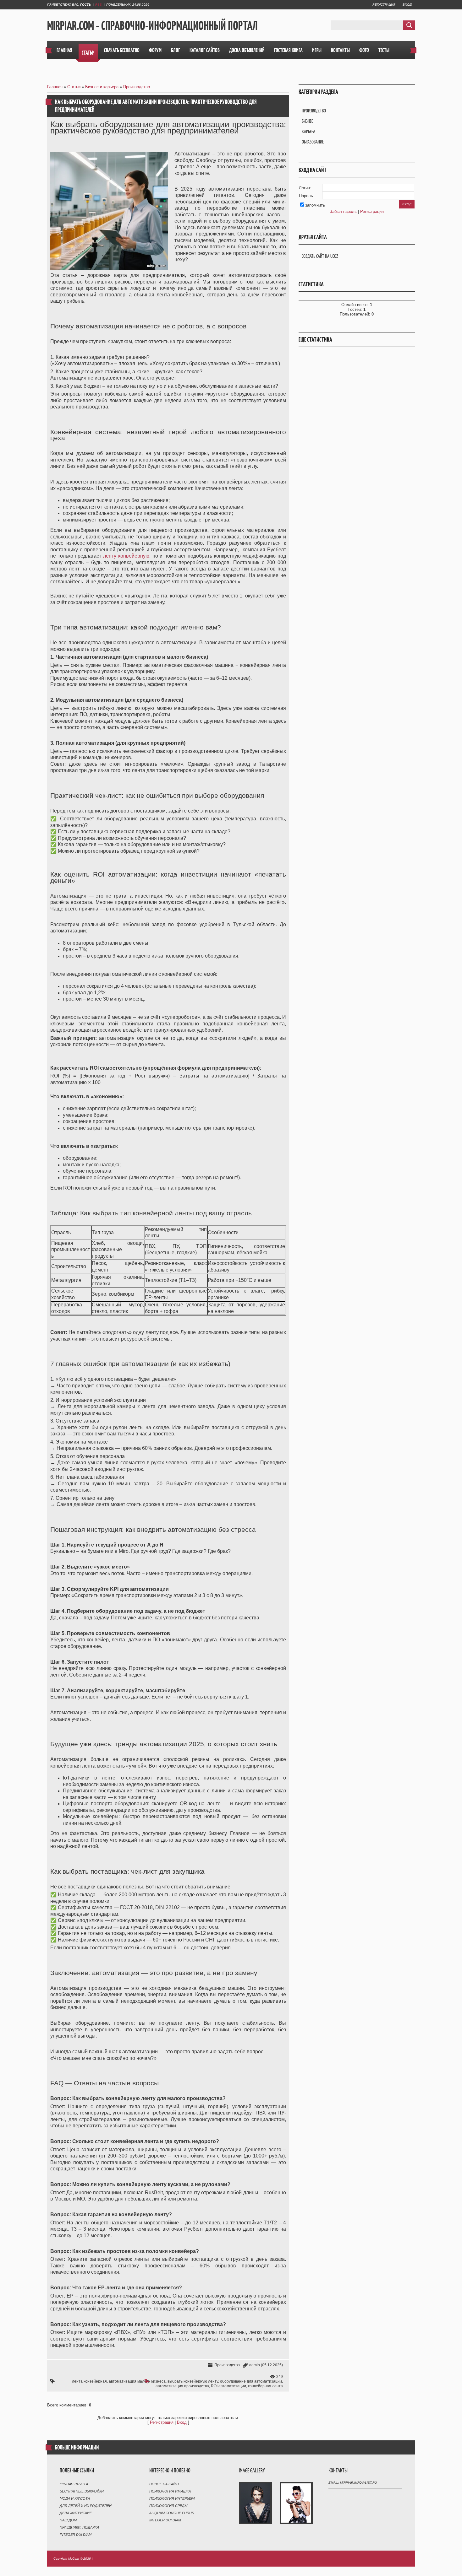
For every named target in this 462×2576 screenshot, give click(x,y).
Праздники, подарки (79, 2527)
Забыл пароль (343, 211)
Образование (313, 142)
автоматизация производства (182, 2386)
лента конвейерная (89, 2381)
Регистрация (384, 5)
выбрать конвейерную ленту (193, 2381)
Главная (55, 87)
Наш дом (68, 2520)
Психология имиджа (170, 2491)
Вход (407, 5)
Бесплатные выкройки (82, 2491)
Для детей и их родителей (86, 2506)
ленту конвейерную (126, 556)
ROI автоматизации (228, 2386)
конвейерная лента (265, 2386)
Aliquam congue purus (172, 2513)
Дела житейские (76, 2513)
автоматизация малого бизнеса (137, 2381)
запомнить (315, 205)
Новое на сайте (165, 2484)
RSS (99, 5)
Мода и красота (75, 2498)
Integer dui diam (76, 2535)
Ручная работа (74, 2484)
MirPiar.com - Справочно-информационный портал (152, 25)
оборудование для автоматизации (251, 2381)
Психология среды (168, 2506)
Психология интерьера (172, 2498)
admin (255, 2365)
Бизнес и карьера (102, 87)
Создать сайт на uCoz (320, 256)
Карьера (308, 131)
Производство (137, 87)
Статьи (74, 87)
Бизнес (307, 121)
